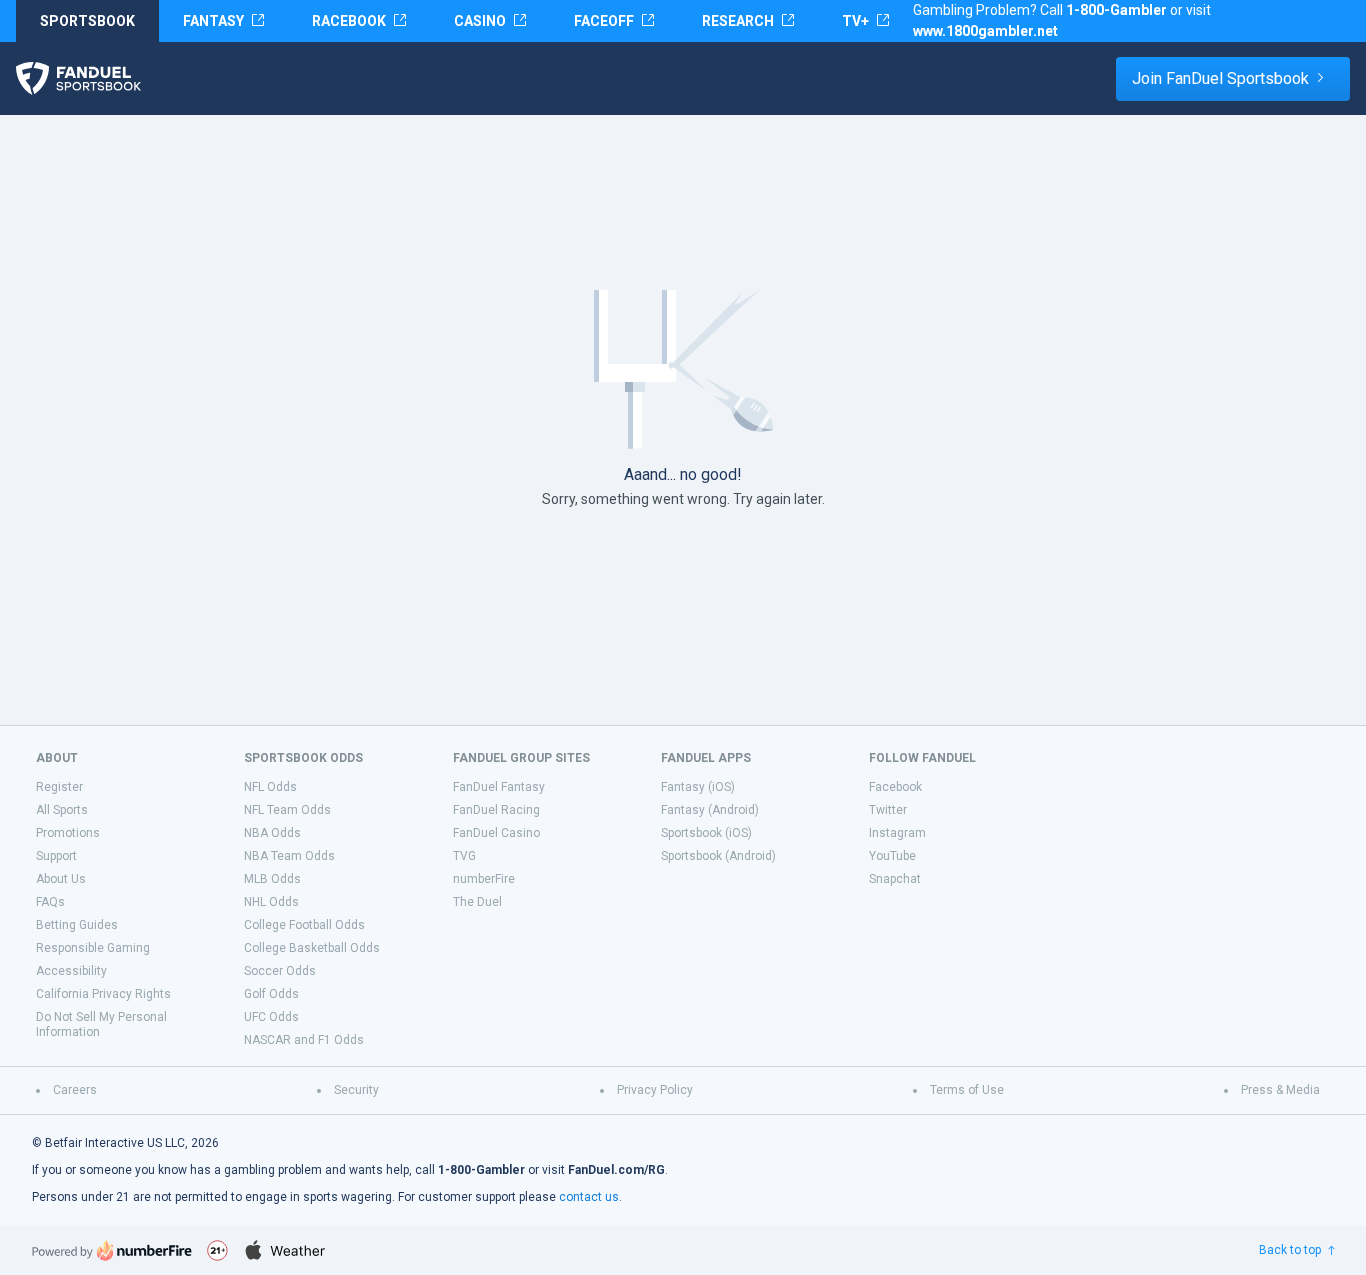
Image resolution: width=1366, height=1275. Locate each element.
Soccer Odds (280, 971)
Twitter (888, 810)
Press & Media (1280, 1090)
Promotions (68, 833)
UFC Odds (271, 1017)
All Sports (62, 810)
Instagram (897, 833)
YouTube (892, 856)
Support (56, 856)
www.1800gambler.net (985, 31)
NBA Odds (272, 833)
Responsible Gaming (93, 948)
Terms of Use (967, 1090)
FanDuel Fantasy (499, 787)
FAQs (50, 902)
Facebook (895, 787)
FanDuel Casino (496, 833)
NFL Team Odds (287, 810)
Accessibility (71, 971)
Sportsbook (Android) (718, 856)
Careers (75, 1090)
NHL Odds (271, 902)
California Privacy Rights (103, 994)
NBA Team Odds (289, 856)
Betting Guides (77, 925)
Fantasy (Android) (710, 810)
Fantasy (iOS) (698, 787)
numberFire (484, 879)
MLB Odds (272, 879)
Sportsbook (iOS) (706, 833)
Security (356, 1090)
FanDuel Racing (496, 810)
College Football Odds (304, 925)
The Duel (477, 902)
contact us (589, 1197)
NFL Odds (270, 787)
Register (59, 787)
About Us (61, 879)
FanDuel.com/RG (616, 1170)
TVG (464, 856)
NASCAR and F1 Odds (304, 1040)
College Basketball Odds (312, 948)
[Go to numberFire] (112, 1250)
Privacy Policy (655, 1090)
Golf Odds (271, 994)
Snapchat (895, 879)
